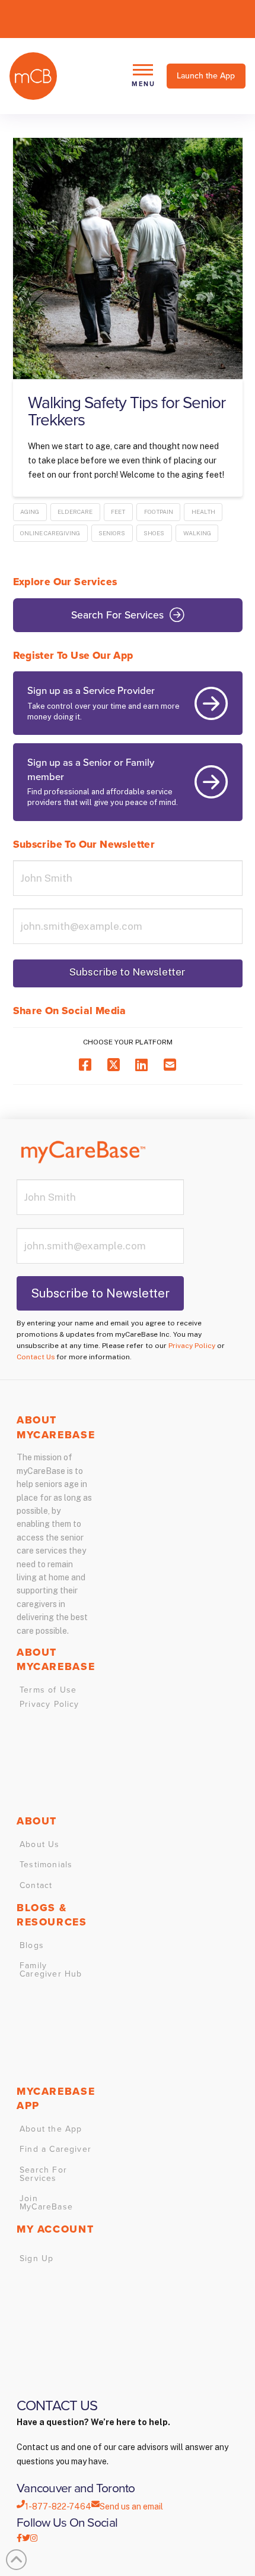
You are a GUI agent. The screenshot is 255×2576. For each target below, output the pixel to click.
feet (118, 512)
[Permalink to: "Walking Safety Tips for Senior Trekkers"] (128, 258)
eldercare (75, 512)
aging (30, 512)
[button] (143, 76)
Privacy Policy (192, 1346)
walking (197, 533)
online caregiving (50, 533)
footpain (159, 512)
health (203, 512)
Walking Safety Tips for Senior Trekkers (127, 411)
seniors (112, 533)
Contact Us (36, 1357)
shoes (154, 533)
